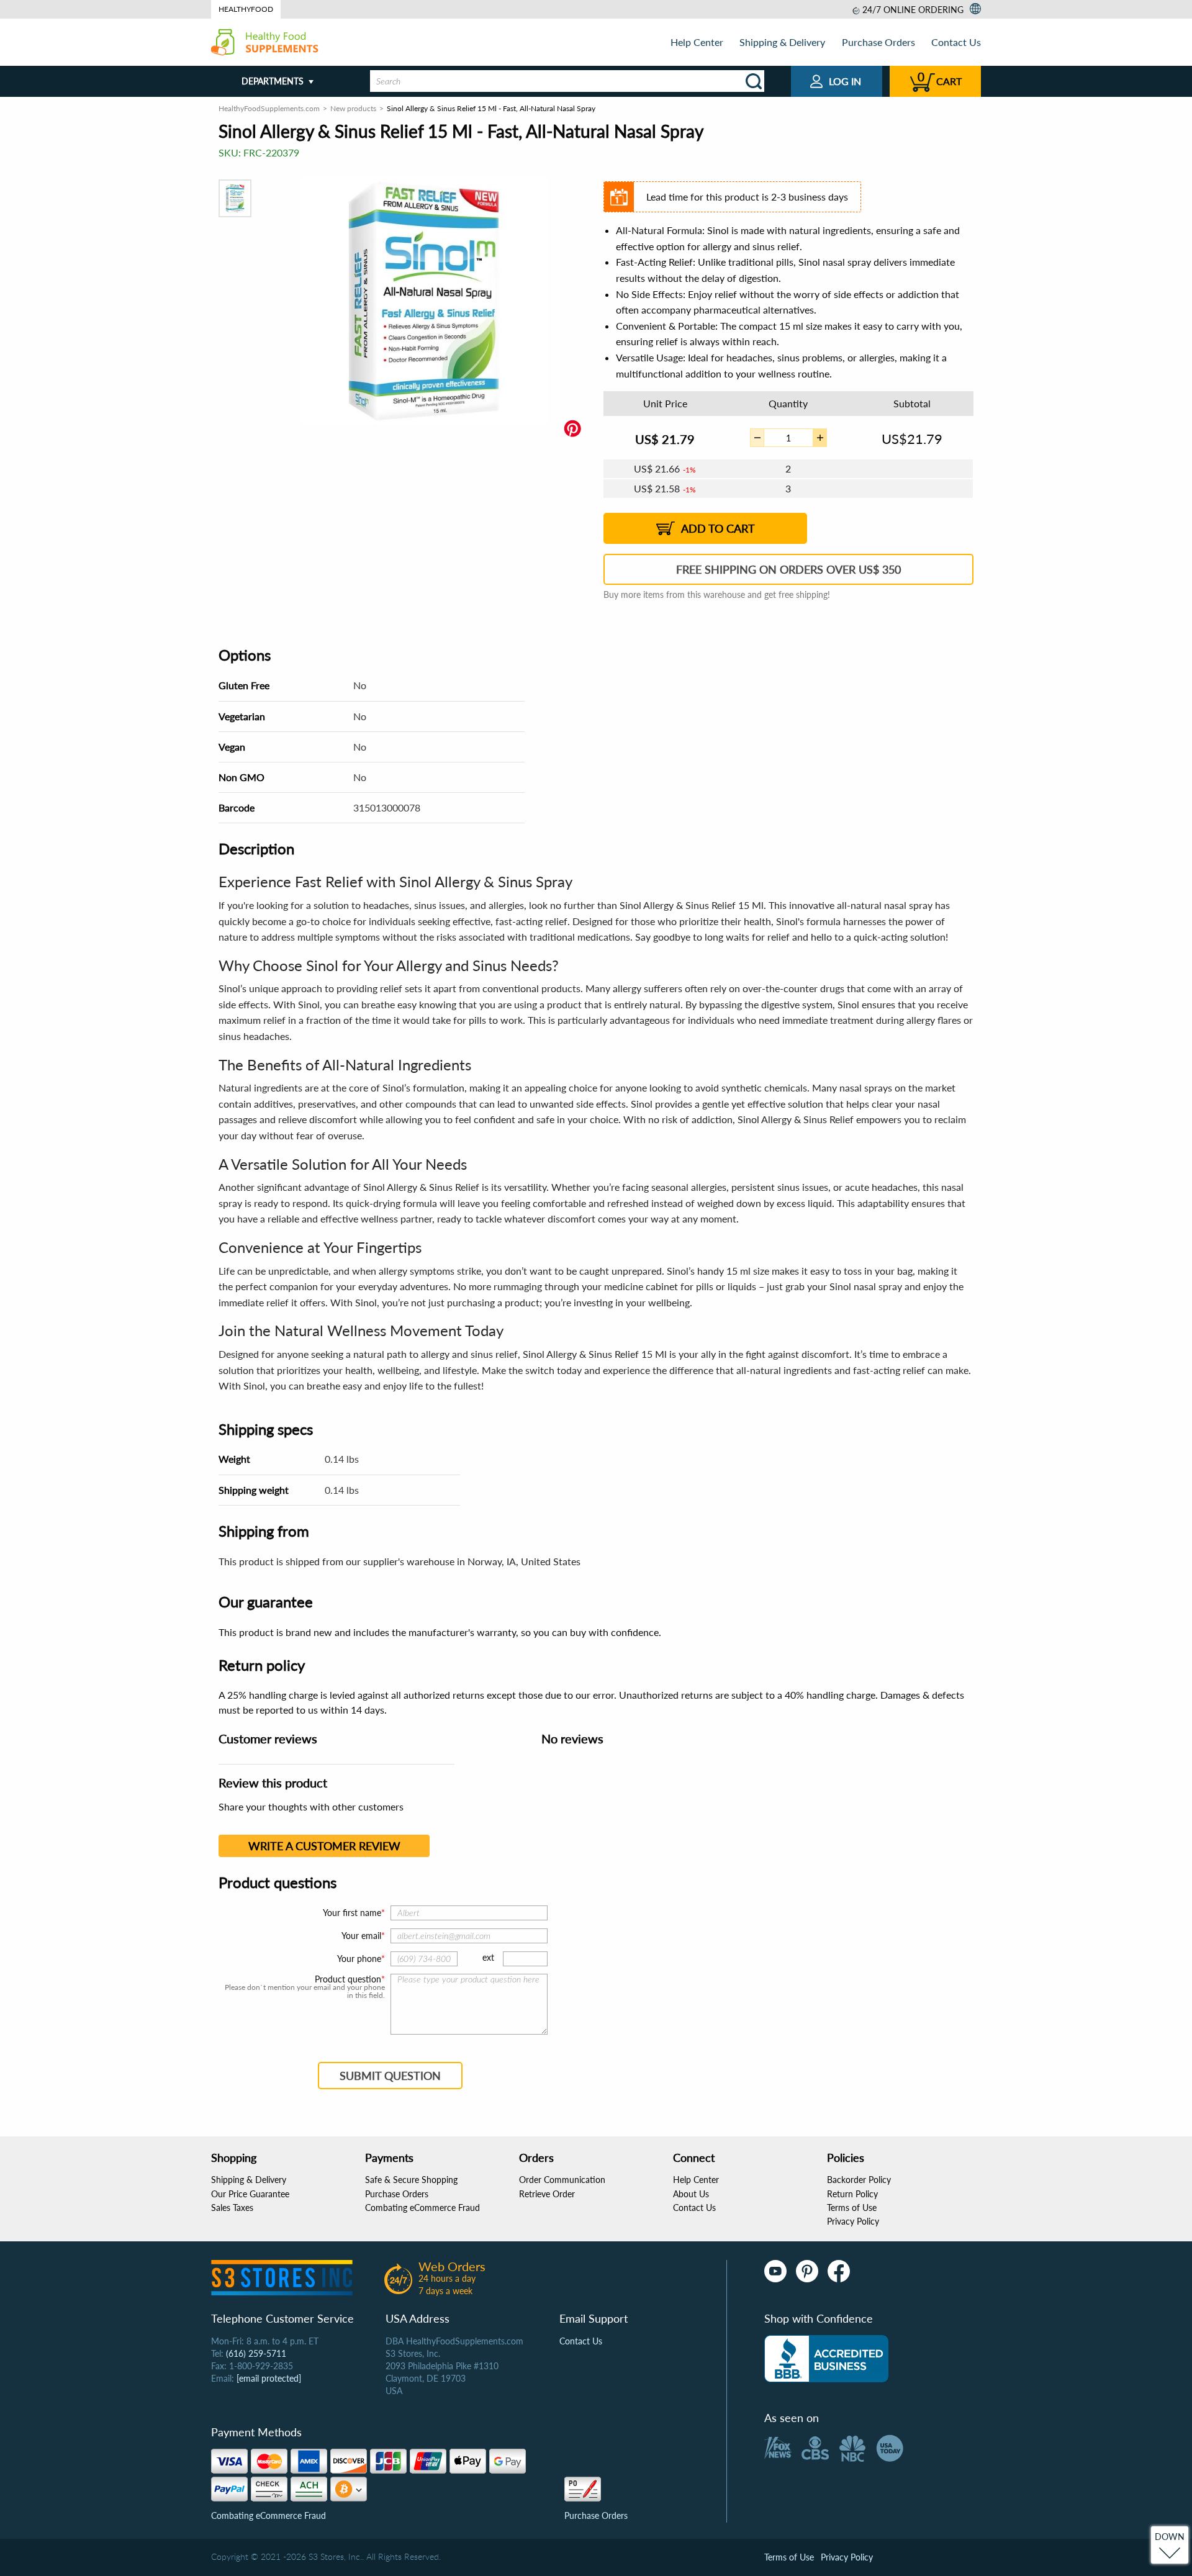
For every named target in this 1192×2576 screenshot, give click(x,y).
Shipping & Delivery (782, 42)
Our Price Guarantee (250, 2194)
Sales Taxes (232, 2208)
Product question (348, 1979)
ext (488, 1957)
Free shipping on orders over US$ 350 (788, 569)
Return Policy (852, 2194)
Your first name (352, 1913)
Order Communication (562, 2180)
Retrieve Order (547, 2194)
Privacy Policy (853, 2221)
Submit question (390, 2076)
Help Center (697, 42)
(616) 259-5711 (256, 2353)
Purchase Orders (878, 42)
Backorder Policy (859, 2180)
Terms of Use (852, 2208)
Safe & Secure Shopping (411, 2180)
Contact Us (956, 42)
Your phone (359, 1959)
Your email (361, 1936)
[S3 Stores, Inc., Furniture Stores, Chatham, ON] (826, 2359)
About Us (691, 2194)
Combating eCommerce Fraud (422, 2208)
